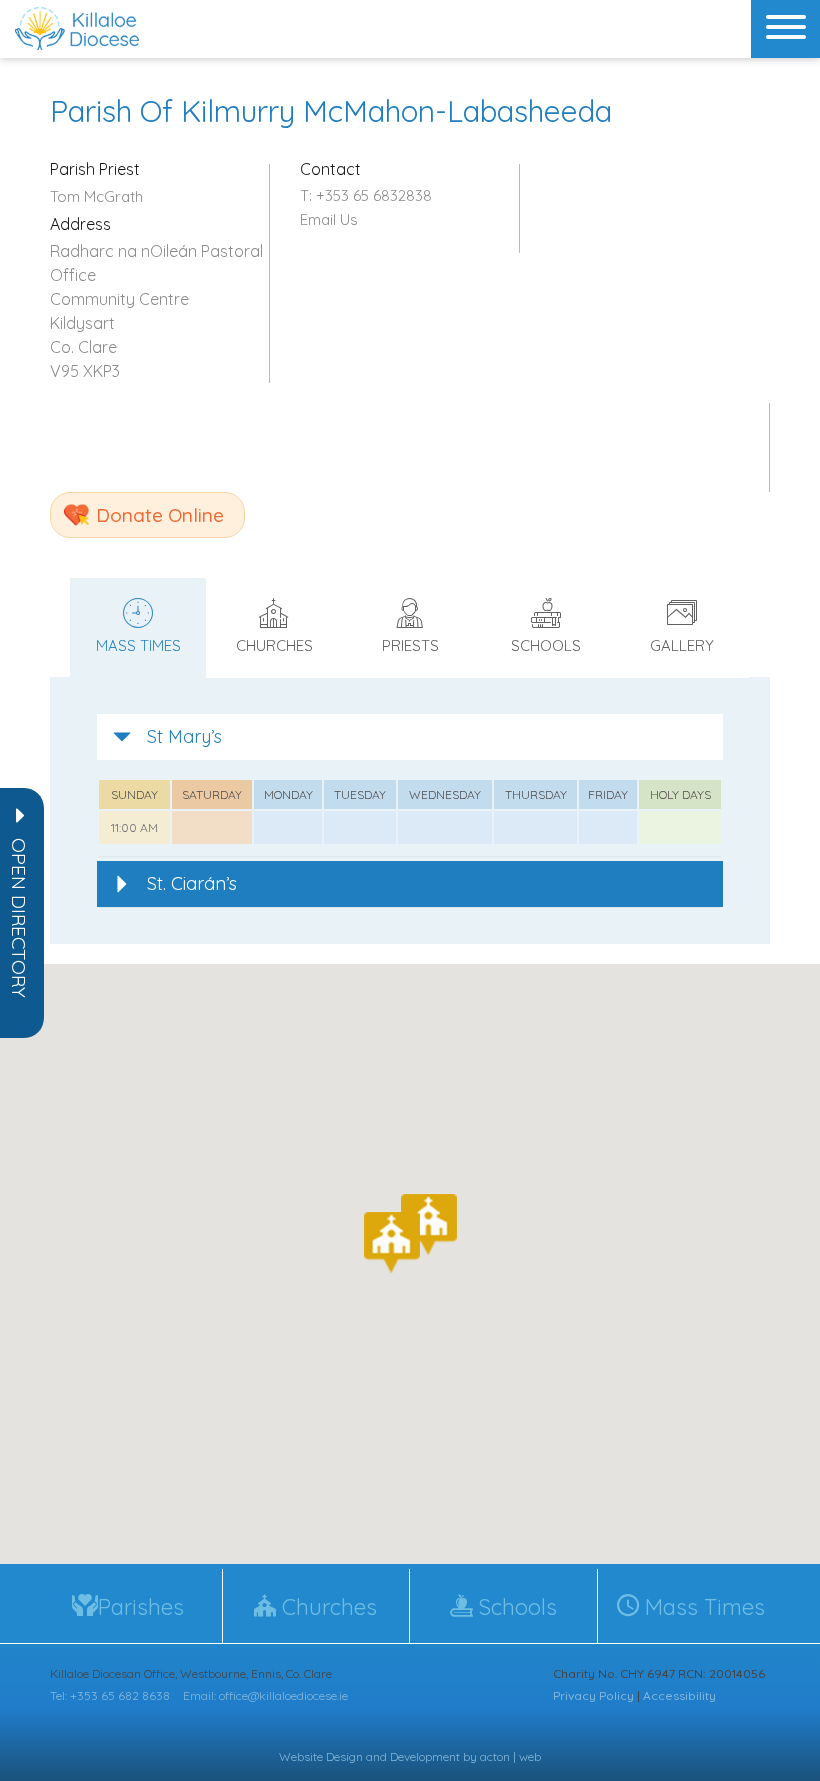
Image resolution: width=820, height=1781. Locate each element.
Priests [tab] (410, 645)
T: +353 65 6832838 (366, 195)
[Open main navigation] (785, 29)
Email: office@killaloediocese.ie (265, 1695)
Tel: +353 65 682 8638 (110, 1695)
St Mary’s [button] (184, 736)
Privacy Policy (593, 1695)
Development (425, 1756)
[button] (19, 918)
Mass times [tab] (138, 645)
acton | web (510, 1756)
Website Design (321, 1756)
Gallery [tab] (682, 645)
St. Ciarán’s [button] (192, 883)
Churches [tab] (274, 645)
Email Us (329, 219)
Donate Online (160, 515)
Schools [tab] (546, 645)
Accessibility (679, 1695)
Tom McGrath (96, 196)
